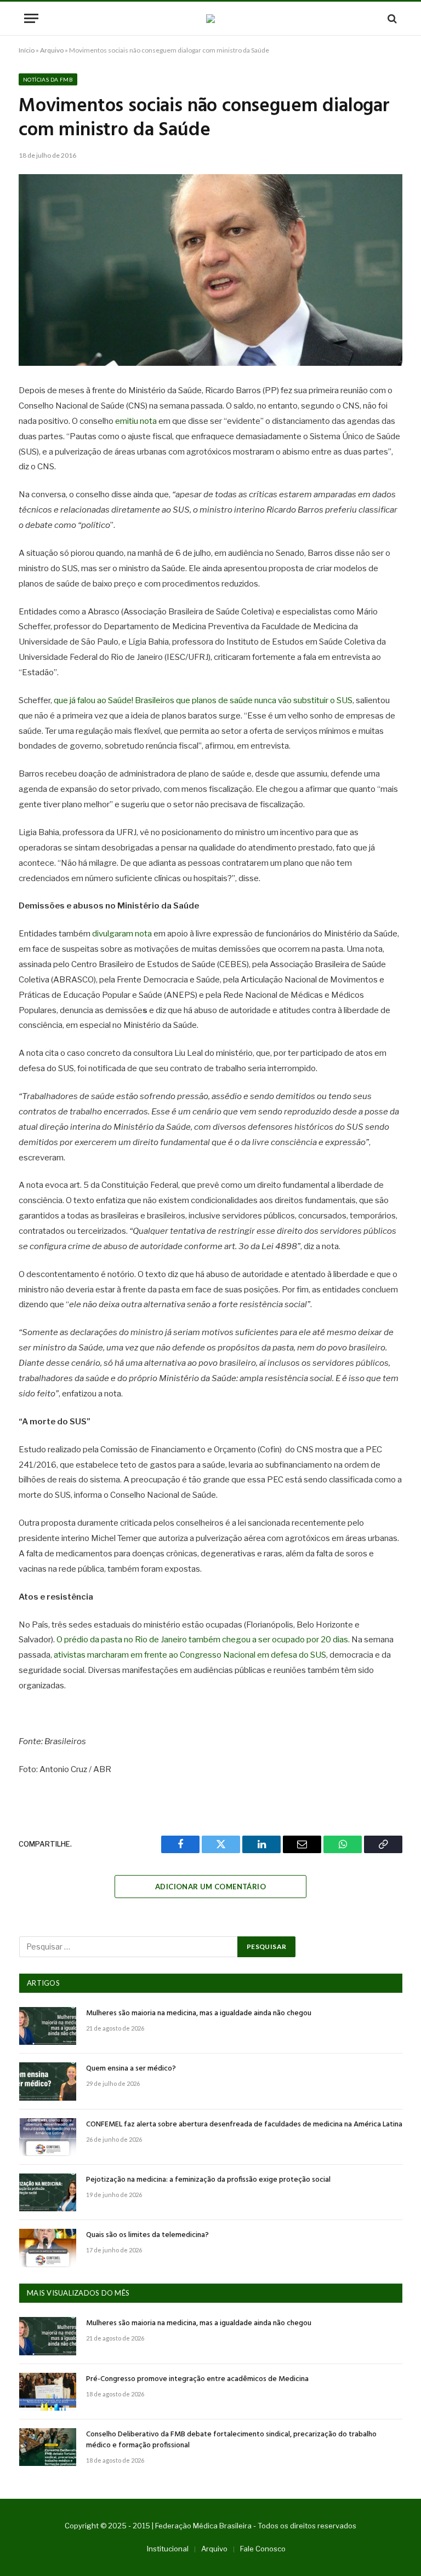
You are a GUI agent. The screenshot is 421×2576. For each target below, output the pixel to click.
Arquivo (52, 50)
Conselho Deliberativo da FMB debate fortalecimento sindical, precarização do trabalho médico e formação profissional (231, 2440)
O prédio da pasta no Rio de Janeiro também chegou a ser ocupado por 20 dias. (203, 1640)
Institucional (168, 2549)
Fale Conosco (263, 2549)
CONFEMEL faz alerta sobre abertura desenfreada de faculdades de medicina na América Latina (244, 2125)
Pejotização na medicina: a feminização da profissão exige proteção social (208, 2180)
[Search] (391, 18)
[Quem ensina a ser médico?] (48, 2081)
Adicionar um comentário (210, 1887)
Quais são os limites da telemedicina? (147, 2235)
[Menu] (31, 18)
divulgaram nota (122, 934)
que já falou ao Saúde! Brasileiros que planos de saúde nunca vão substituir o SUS (203, 700)
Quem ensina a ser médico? (131, 2069)
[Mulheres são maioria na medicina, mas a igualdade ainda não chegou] (48, 2026)
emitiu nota (136, 421)
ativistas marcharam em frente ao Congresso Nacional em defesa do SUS (190, 1655)
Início (27, 50)
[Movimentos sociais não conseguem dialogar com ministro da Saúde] (210, 270)
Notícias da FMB (48, 79)
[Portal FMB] (210, 19)
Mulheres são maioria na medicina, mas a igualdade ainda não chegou (199, 2014)
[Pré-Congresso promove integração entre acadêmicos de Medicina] (48, 2392)
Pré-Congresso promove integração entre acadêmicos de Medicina (197, 2379)
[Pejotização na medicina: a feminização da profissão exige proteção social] (48, 2192)
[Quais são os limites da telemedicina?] (48, 2248)
